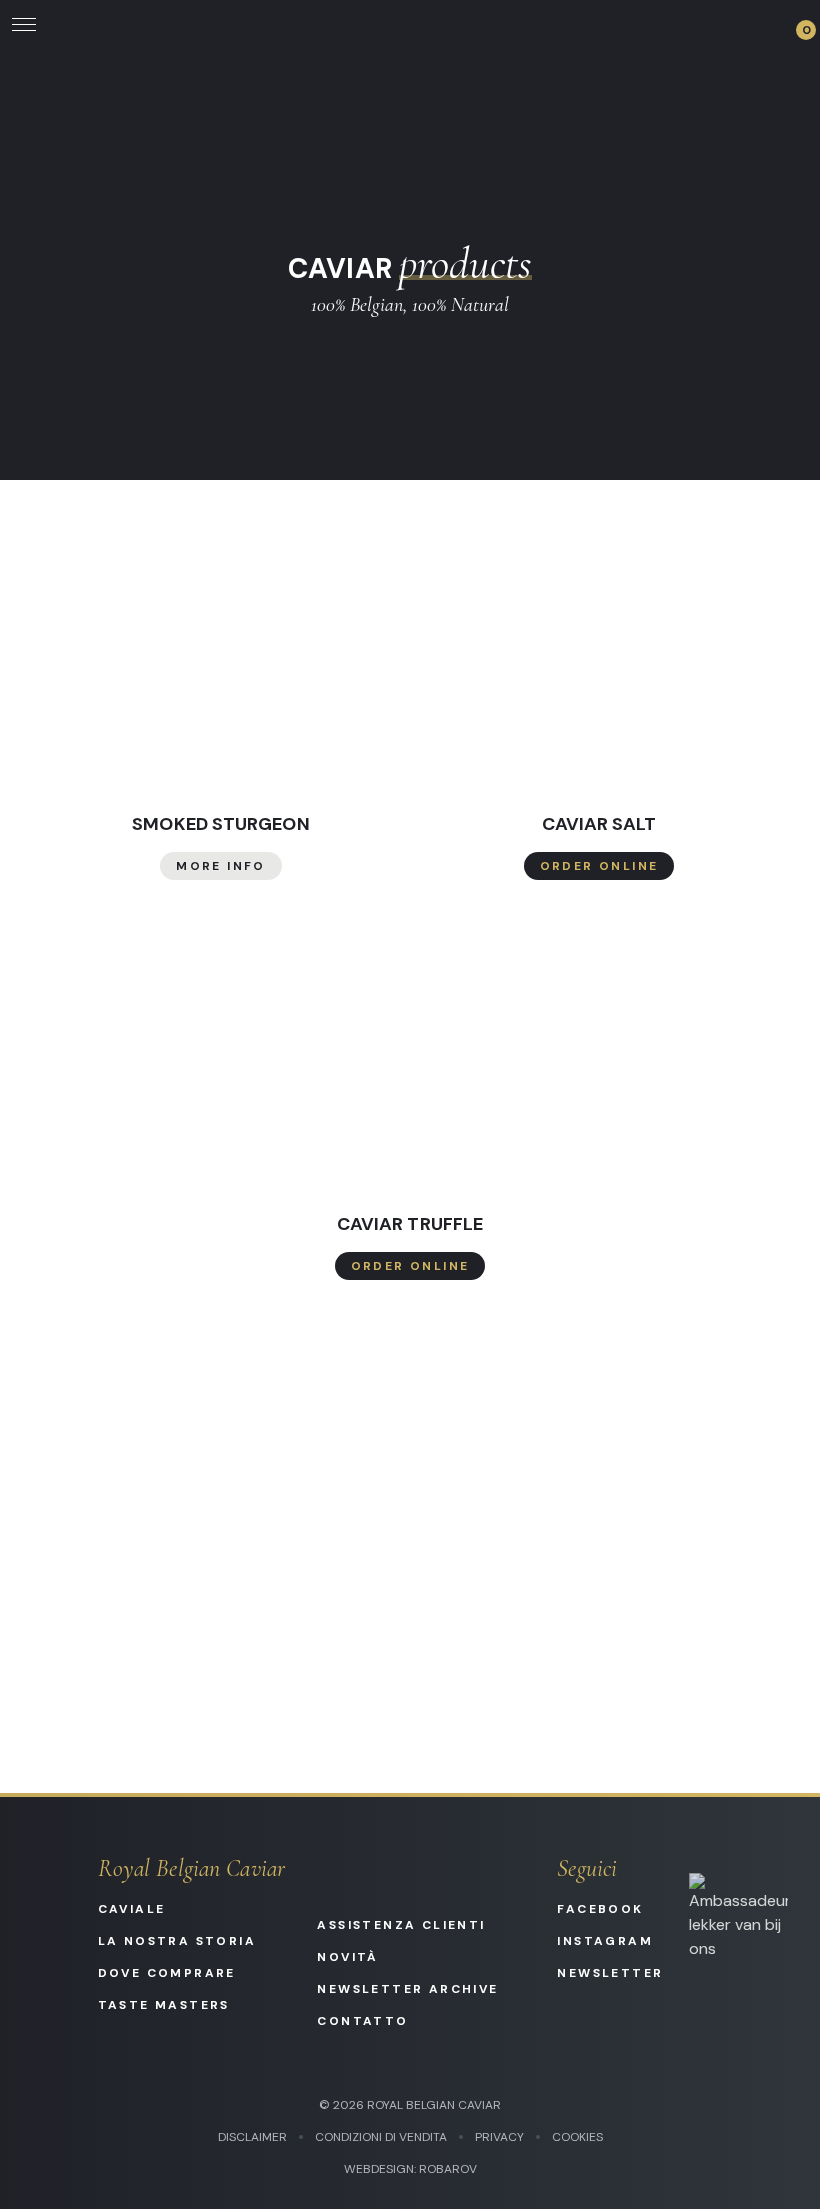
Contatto (362, 2021)
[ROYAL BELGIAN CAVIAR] (410, 24)
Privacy (499, 2137)
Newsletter (606, 1973)
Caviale (132, 1909)
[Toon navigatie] (24, 24)
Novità (347, 1957)
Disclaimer (252, 2137)
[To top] (780, 2169)
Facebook (600, 1909)
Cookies (577, 2137)
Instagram (605, 1941)
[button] (796, 24)
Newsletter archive (407, 1989)
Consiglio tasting (410, 1509)
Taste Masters (164, 2005)
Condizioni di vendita (381, 2137)
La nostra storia (177, 1941)
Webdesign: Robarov (410, 2169)
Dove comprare (167, 1973)
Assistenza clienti (401, 1925)
